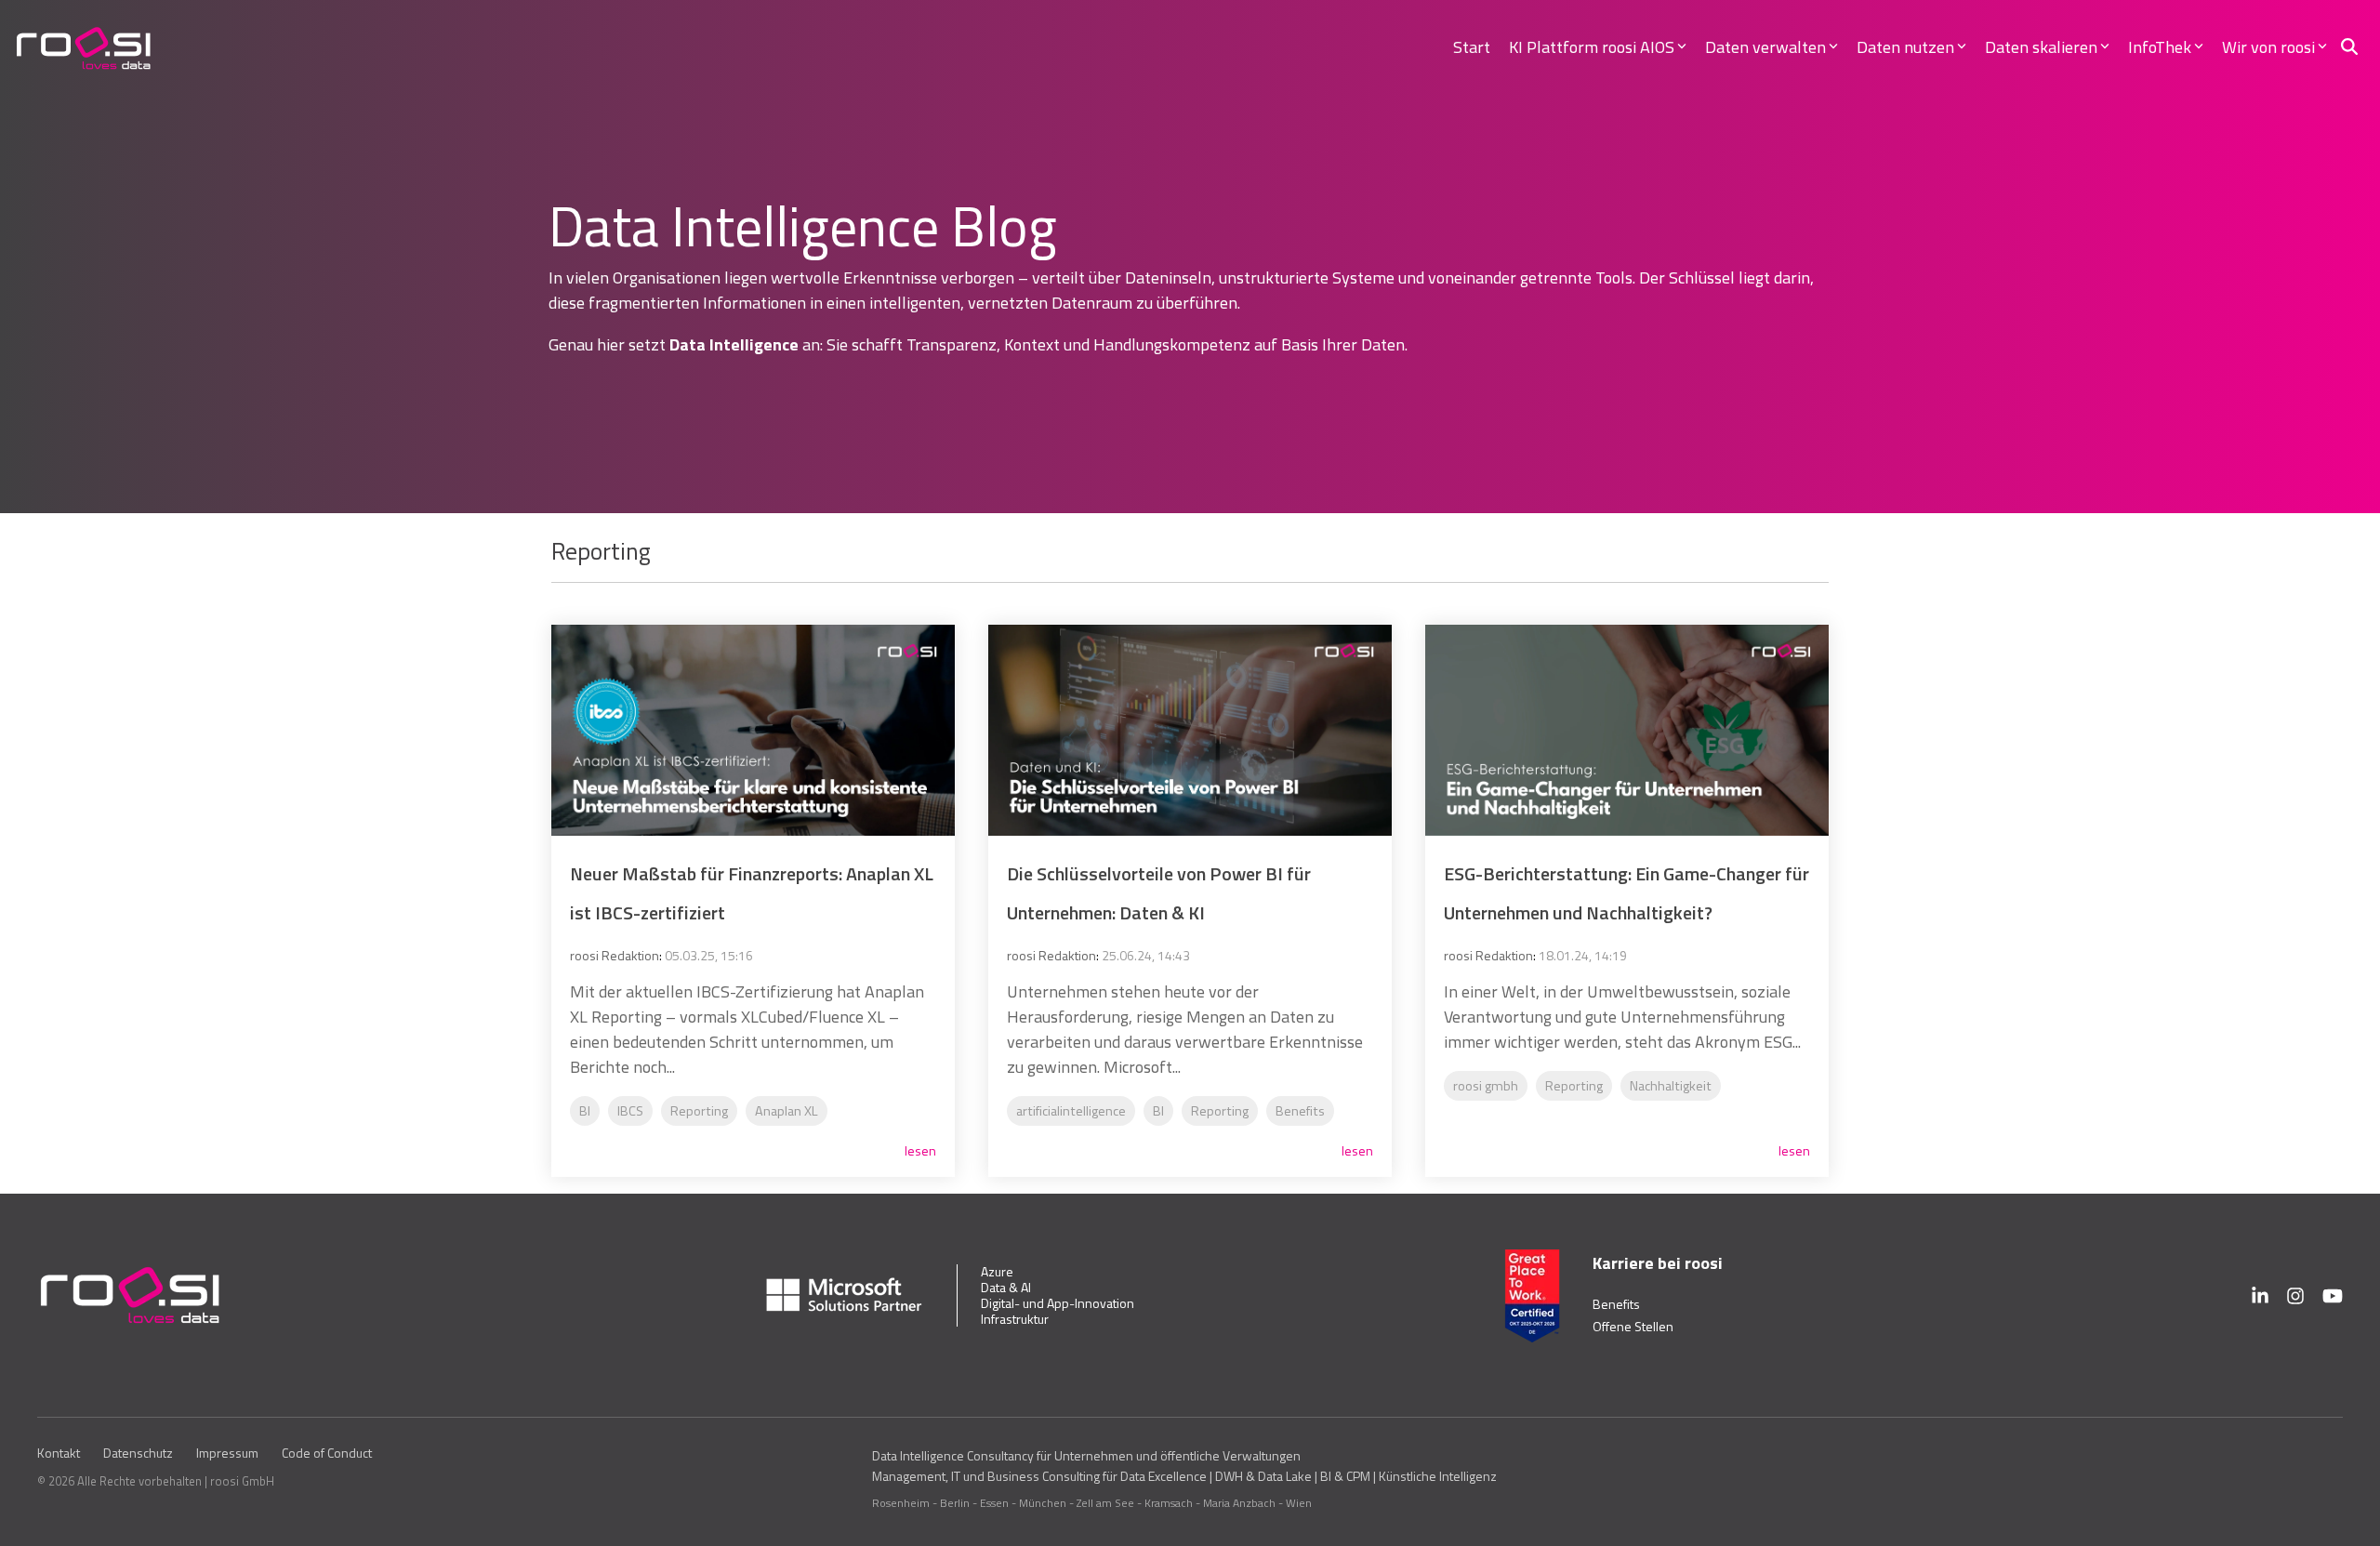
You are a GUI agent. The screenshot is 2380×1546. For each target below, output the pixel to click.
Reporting (699, 1111)
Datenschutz (138, 1453)
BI (585, 1111)
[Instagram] (2295, 1296)
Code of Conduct (327, 1453)
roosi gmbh (1486, 1086)
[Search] (2349, 47)
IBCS (630, 1111)
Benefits (1300, 1111)
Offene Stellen (1633, 1326)
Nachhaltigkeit (1671, 1086)
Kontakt (59, 1453)
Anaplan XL (787, 1111)
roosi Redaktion (615, 955)
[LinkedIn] (2260, 1296)
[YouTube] (2333, 1296)
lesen (920, 1151)
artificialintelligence (1071, 1111)
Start (1472, 47)
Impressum (227, 1453)
